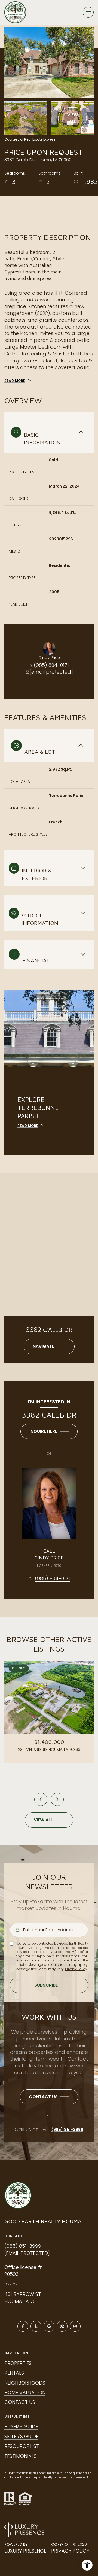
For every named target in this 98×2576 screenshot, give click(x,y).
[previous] (41, 1799)
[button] (49, 2097)
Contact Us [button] (20, 2402)
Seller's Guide (21, 2436)
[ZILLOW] (62, 2326)
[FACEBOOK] (23, 2326)
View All (73, 118)
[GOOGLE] (49, 2326)
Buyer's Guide (21, 2427)
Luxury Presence (25, 2551)
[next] (57, 1799)
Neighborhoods (25, 2383)
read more (28, 1126)
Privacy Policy (76, 1969)
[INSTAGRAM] (75, 2326)
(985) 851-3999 (67, 2130)
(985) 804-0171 (51, 665)
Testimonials (20, 2456)
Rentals (14, 2373)
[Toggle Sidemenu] (88, 12)
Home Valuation (25, 2393)
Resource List (22, 2446)
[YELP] (36, 2326)
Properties (18, 2363)
